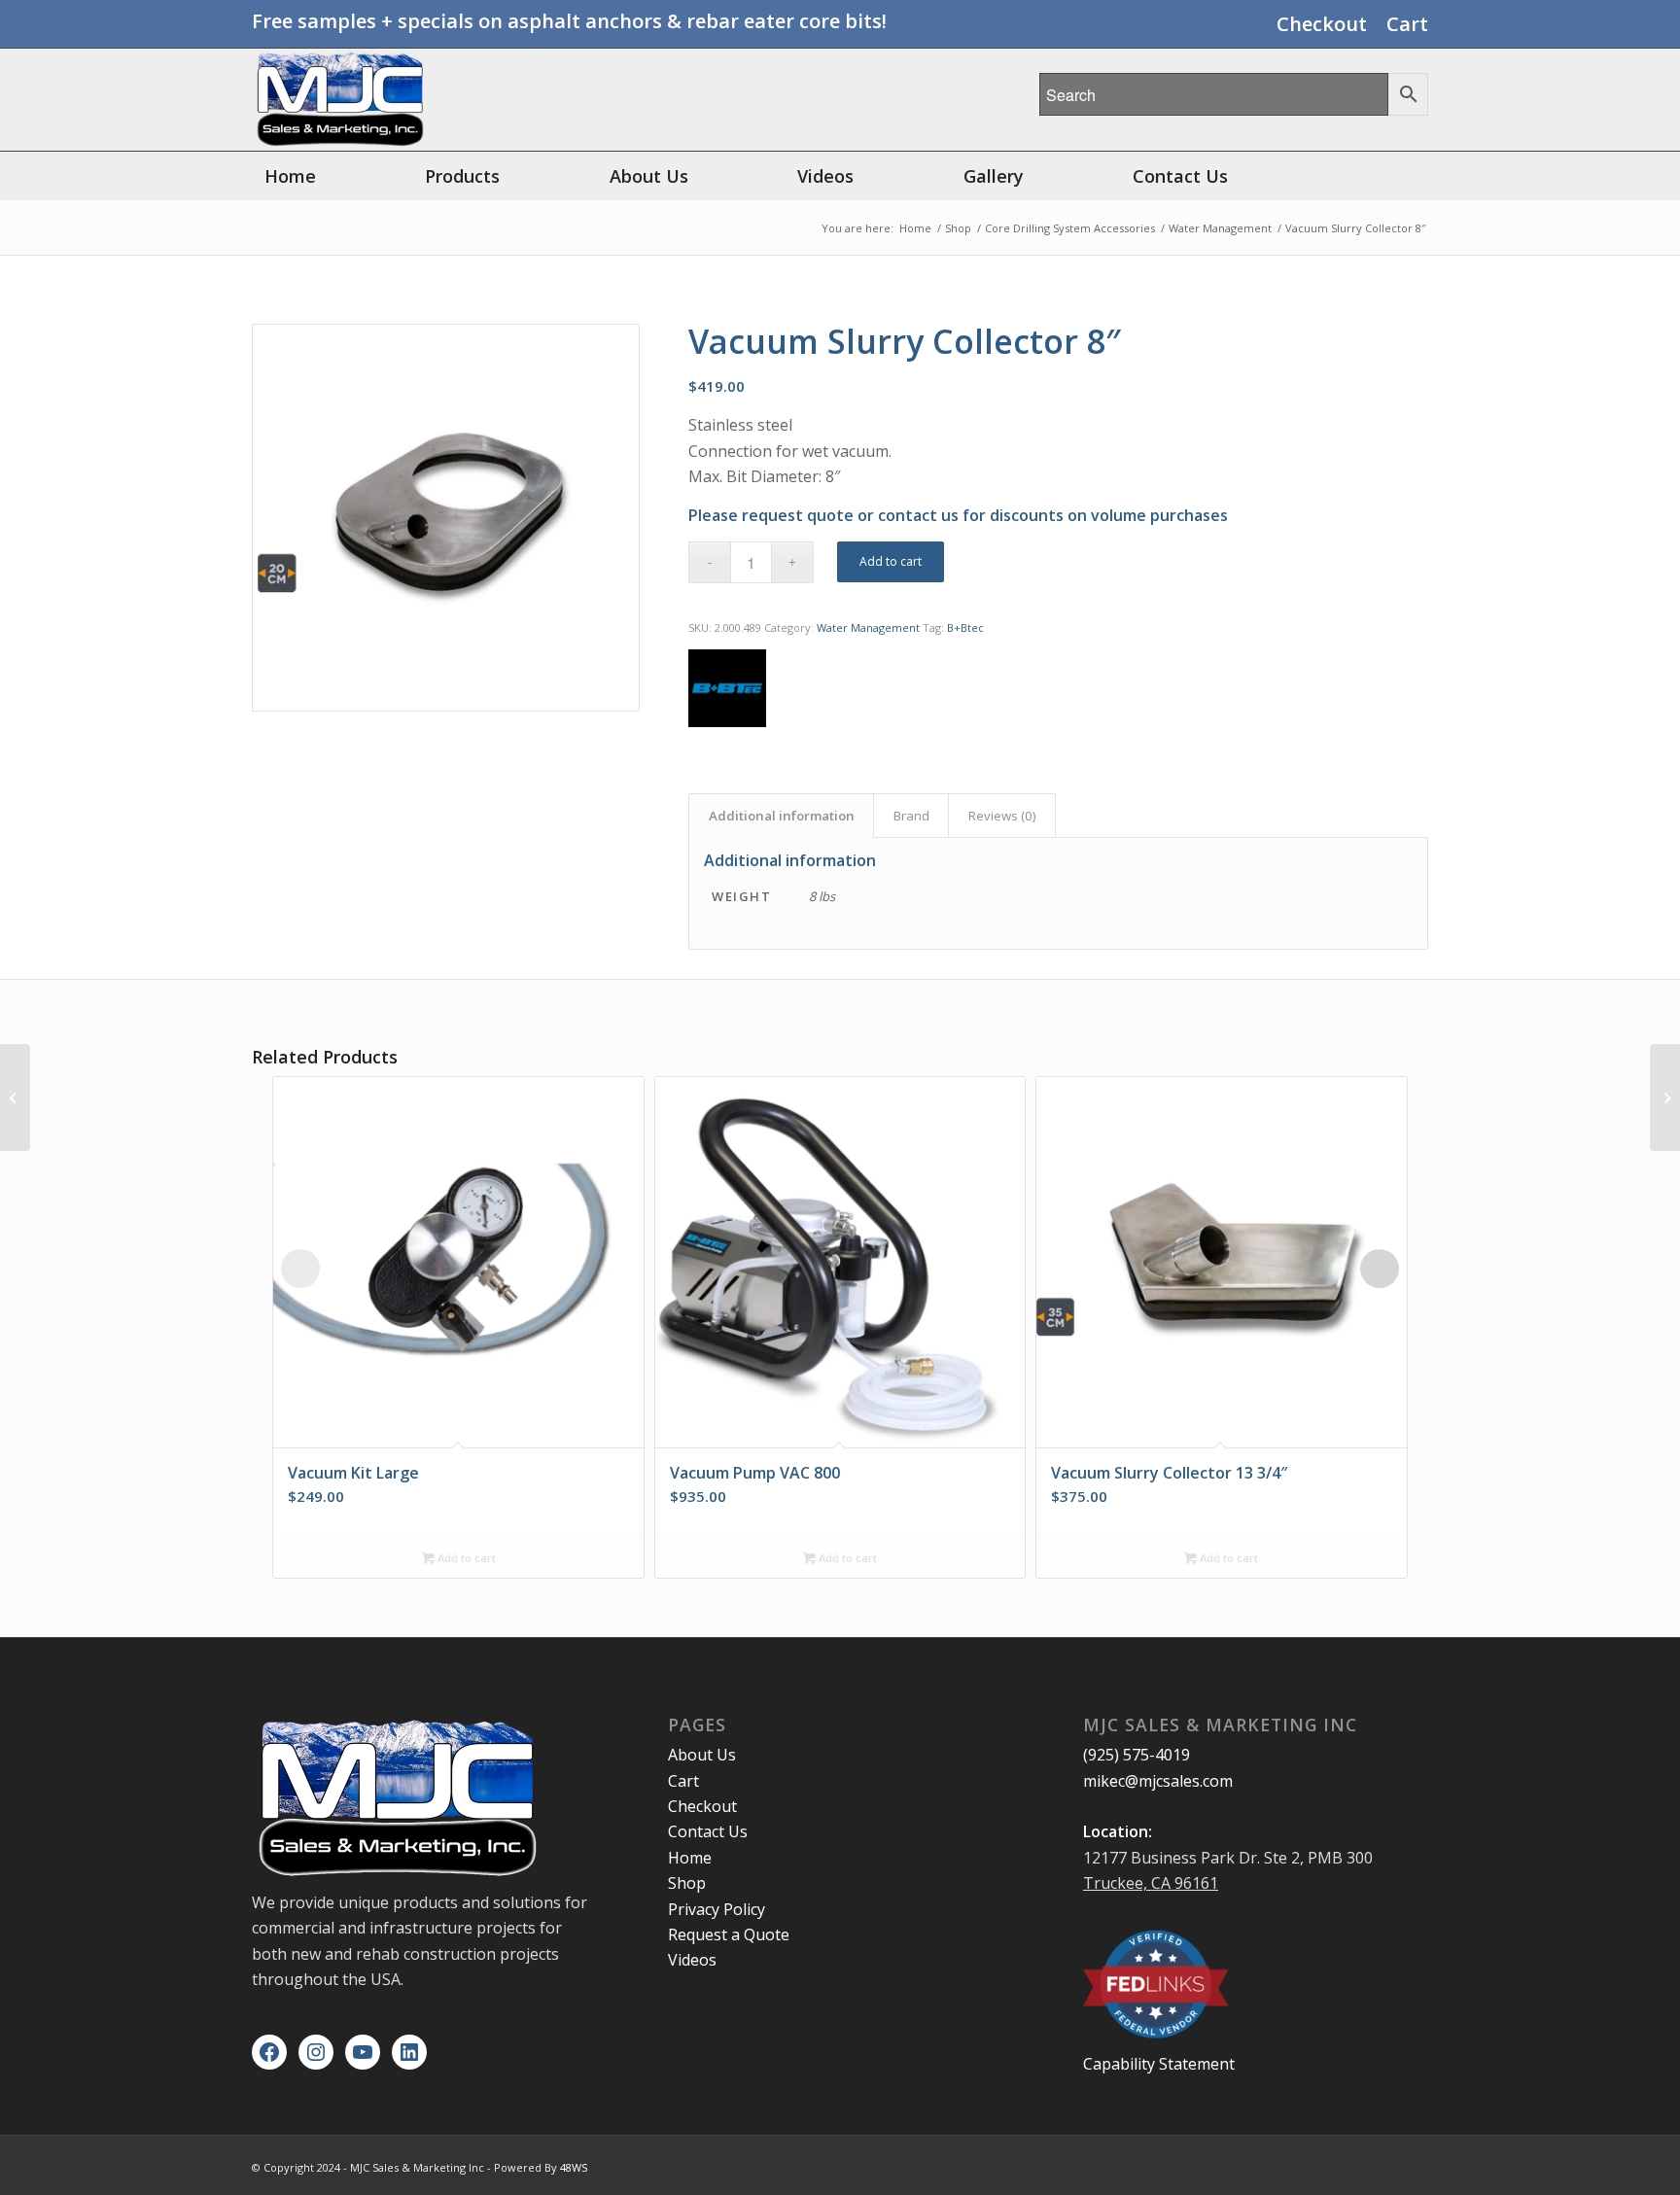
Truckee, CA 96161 (1151, 1883)
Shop (687, 1883)
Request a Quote (729, 1934)
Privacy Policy (717, 1909)
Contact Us (708, 1831)
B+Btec (965, 627)
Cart (1407, 24)
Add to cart (891, 561)
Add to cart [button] (465, 1558)
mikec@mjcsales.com (1158, 1781)
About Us (702, 1755)
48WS (574, 2167)
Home (690, 1858)
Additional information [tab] (782, 816)
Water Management (868, 627)
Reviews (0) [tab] (1002, 816)
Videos (692, 1960)
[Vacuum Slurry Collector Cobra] (1665, 1097)
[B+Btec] (727, 692)
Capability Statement (1159, 2064)
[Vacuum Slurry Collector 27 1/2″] (15, 1097)
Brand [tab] (911, 816)
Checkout (1322, 24)
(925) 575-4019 (1137, 1755)
